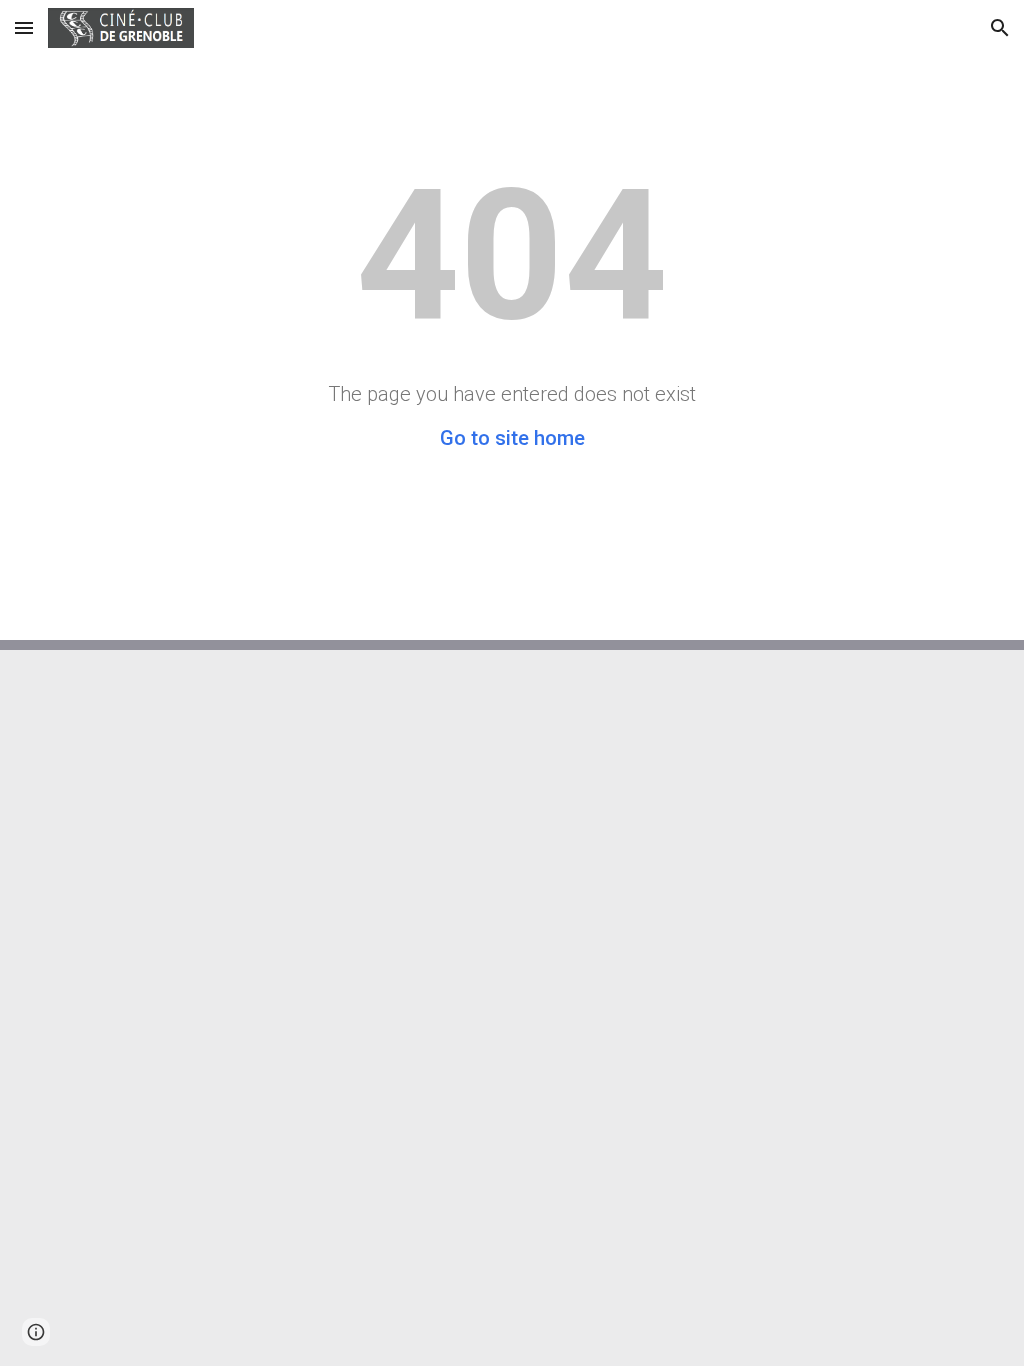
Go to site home (512, 438)
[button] (24, 27)
